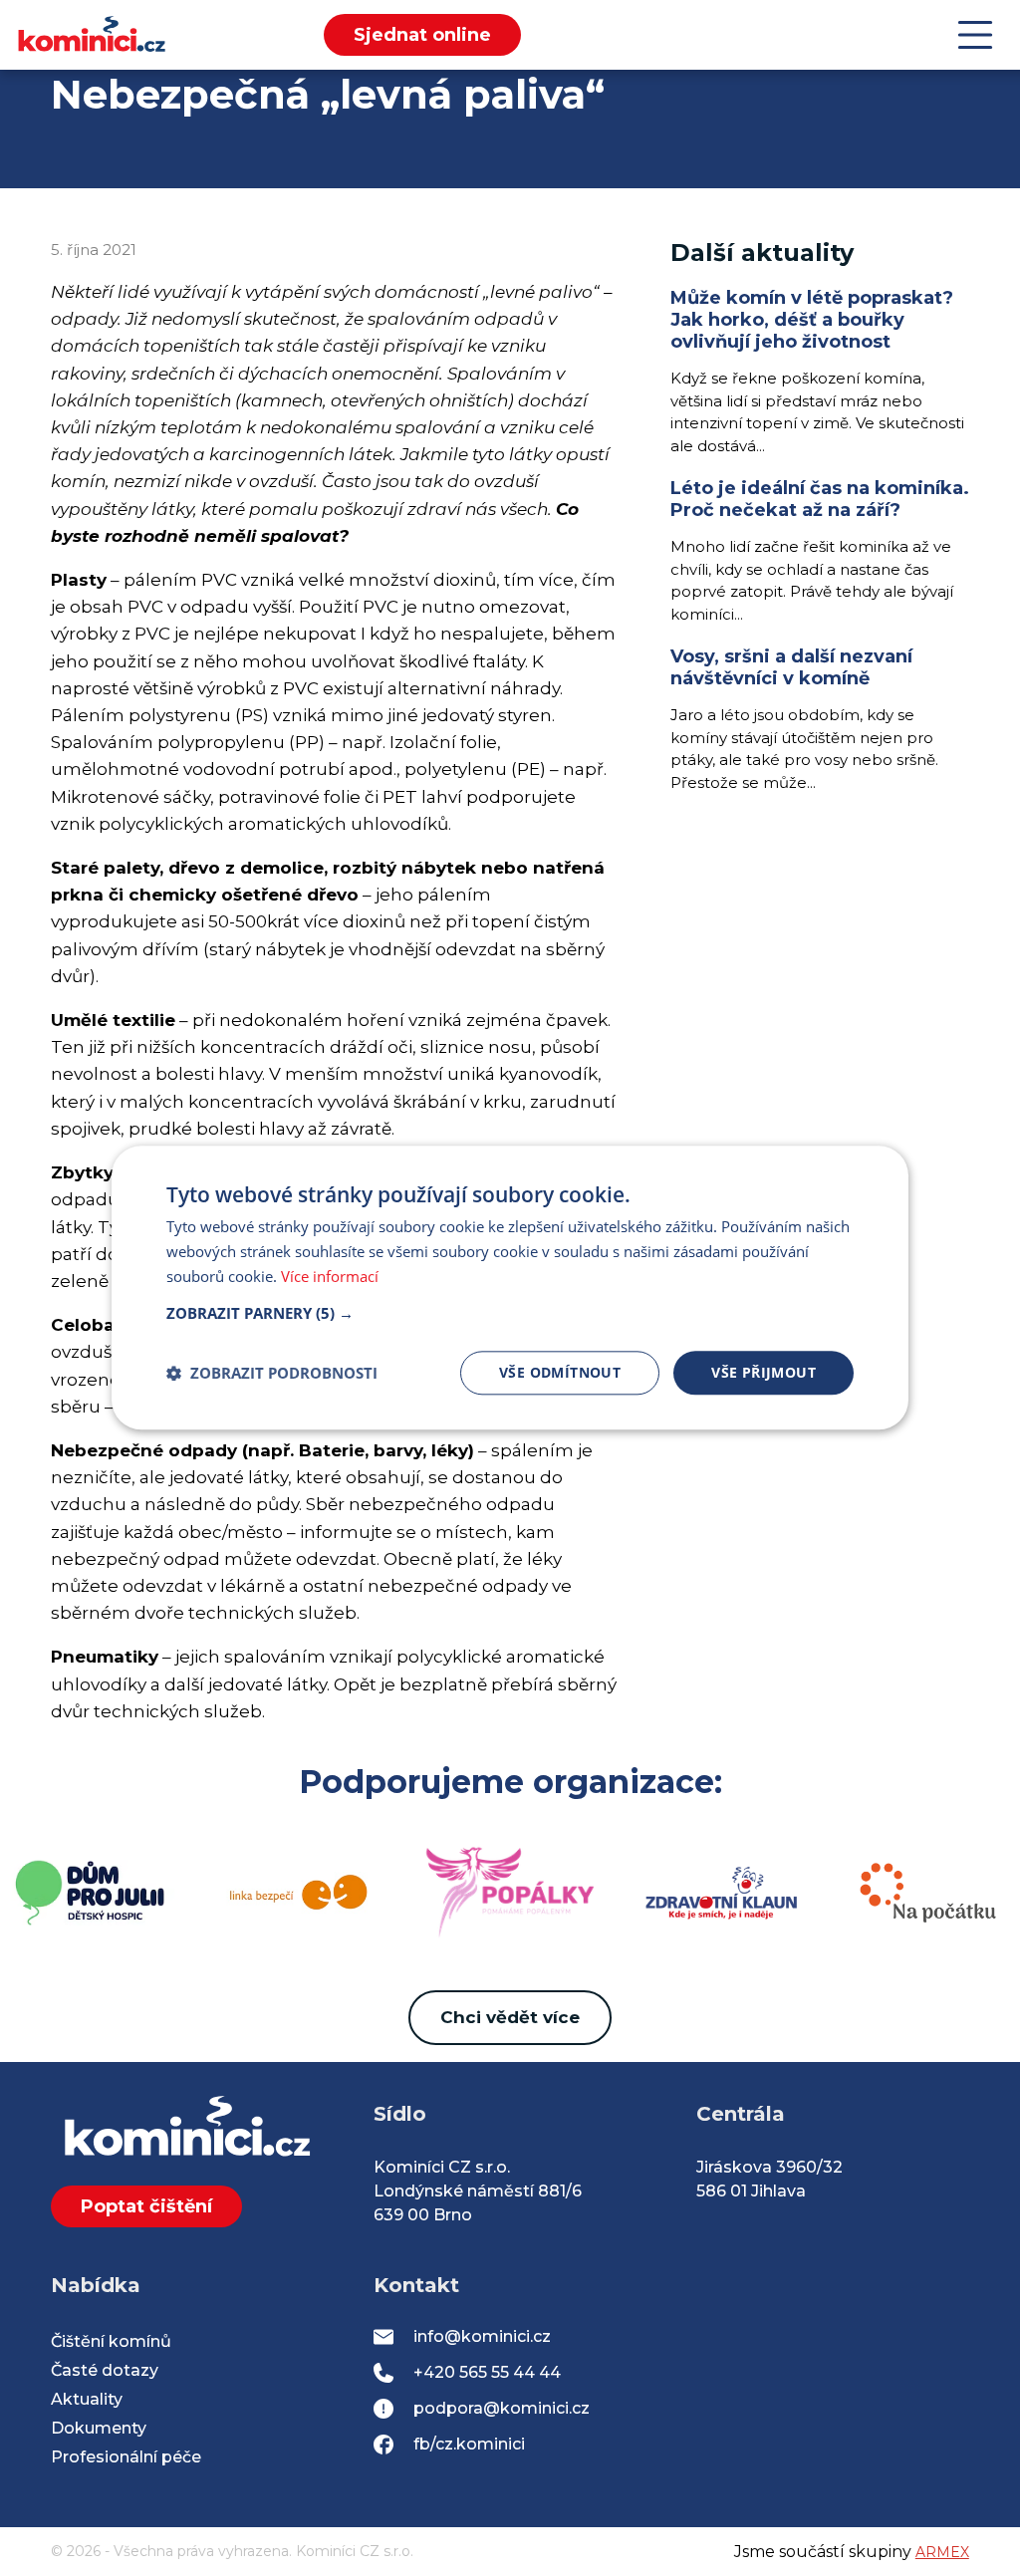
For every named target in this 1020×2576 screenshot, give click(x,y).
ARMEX (942, 2552)
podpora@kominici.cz (502, 2408)
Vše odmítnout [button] (560, 1372)
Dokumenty (99, 2428)
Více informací (330, 1276)
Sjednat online (422, 35)
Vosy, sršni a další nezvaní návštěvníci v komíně (791, 667)
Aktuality (87, 2399)
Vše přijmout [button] (764, 1372)
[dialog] (510, 1288)
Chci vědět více (510, 2017)
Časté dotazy (105, 2370)
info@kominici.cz (482, 2336)
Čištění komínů (111, 2341)
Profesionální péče (126, 2457)
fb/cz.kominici (469, 2444)
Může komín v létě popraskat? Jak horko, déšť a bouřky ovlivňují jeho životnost (812, 320)
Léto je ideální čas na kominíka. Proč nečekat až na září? (820, 499)
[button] (510, 1313)
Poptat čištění (146, 2206)
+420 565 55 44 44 (487, 2372)
